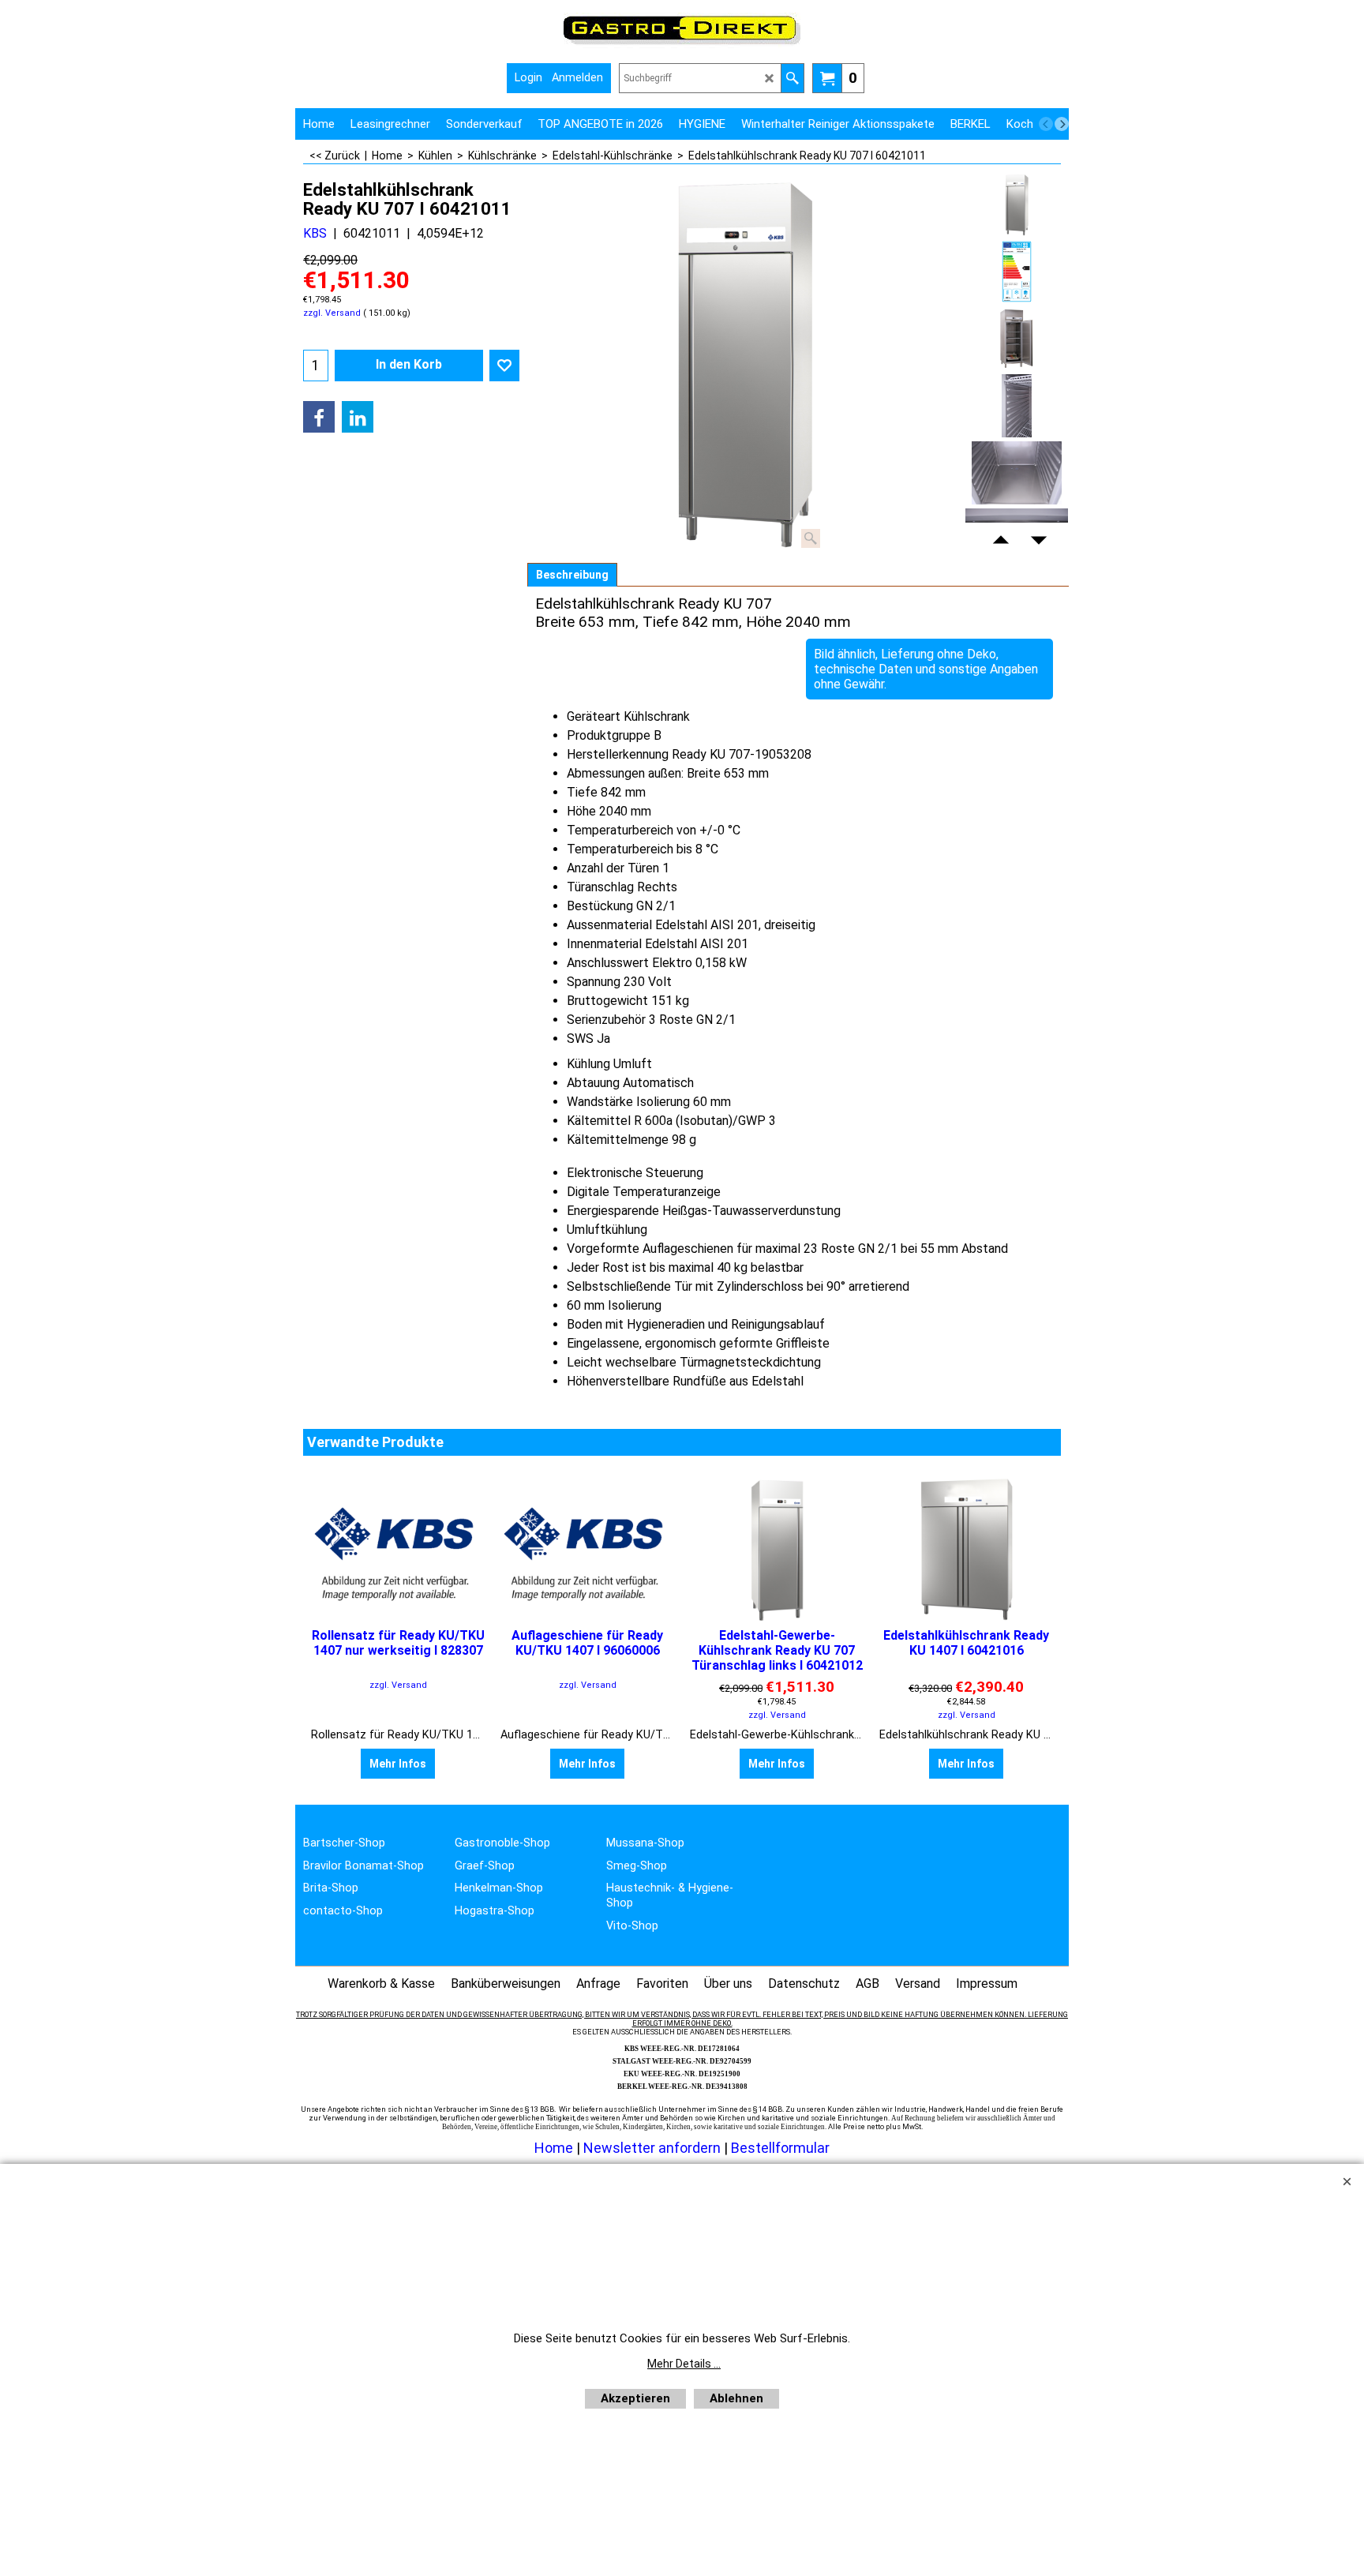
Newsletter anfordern (654, 2148)
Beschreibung (572, 575)
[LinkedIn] (358, 417)
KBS (315, 233)
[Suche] (792, 78)
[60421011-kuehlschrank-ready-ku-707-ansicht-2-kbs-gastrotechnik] (1017, 406)
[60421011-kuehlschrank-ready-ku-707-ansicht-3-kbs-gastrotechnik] (1017, 473)
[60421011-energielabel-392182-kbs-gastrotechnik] (1017, 272)
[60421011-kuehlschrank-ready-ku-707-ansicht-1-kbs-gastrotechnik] (1017, 339)
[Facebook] (319, 417)
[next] (1062, 124)
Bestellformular (780, 2148)
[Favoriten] (504, 366)
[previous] (1046, 124)
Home (554, 2148)
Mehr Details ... (684, 2364)
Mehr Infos (398, 1764)
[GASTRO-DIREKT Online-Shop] (682, 44)
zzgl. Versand (332, 313)
